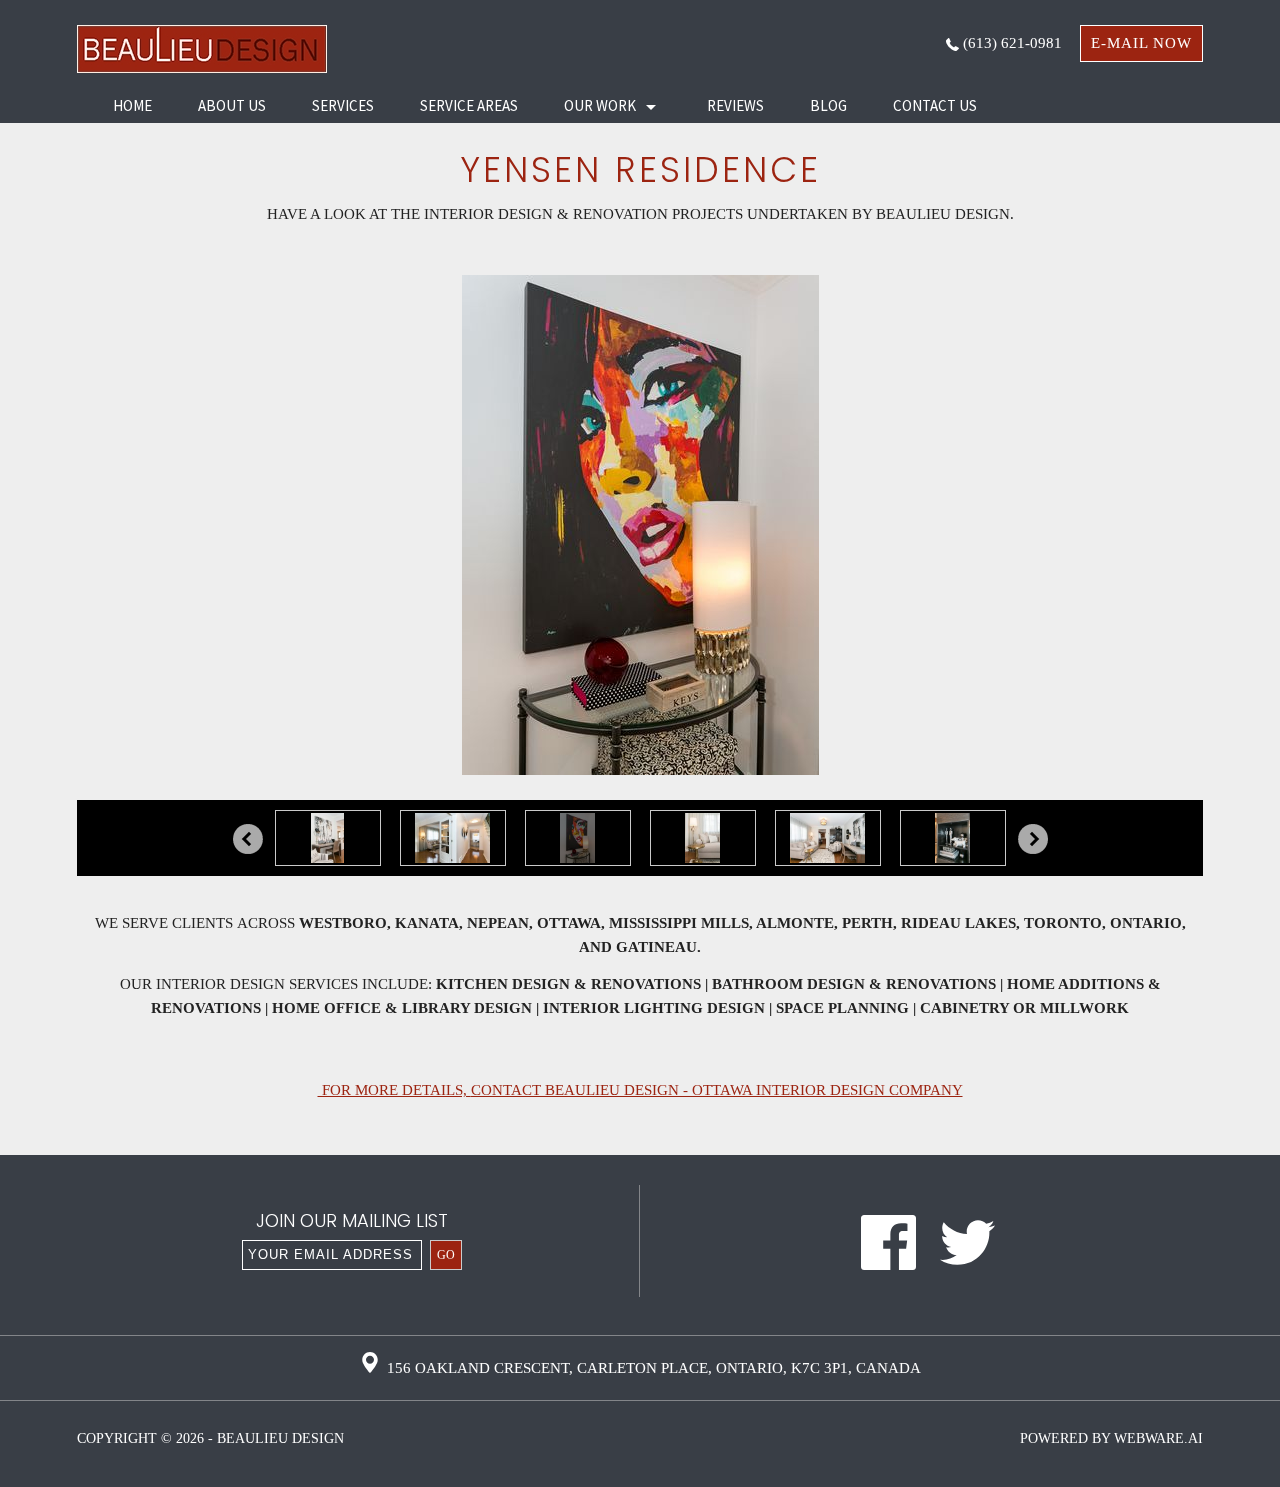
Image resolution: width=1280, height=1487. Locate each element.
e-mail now (1141, 43)
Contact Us (935, 105)
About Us (232, 105)
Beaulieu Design (280, 1438)
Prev (248, 839)
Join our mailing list (352, 1222)
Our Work (600, 105)
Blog (828, 105)
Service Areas (469, 105)
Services (343, 105)
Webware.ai (1158, 1438)
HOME (132, 105)
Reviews (735, 105)
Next (1033, 839)
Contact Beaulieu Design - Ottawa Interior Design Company (717, 1090)
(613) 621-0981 (1010, 43)
